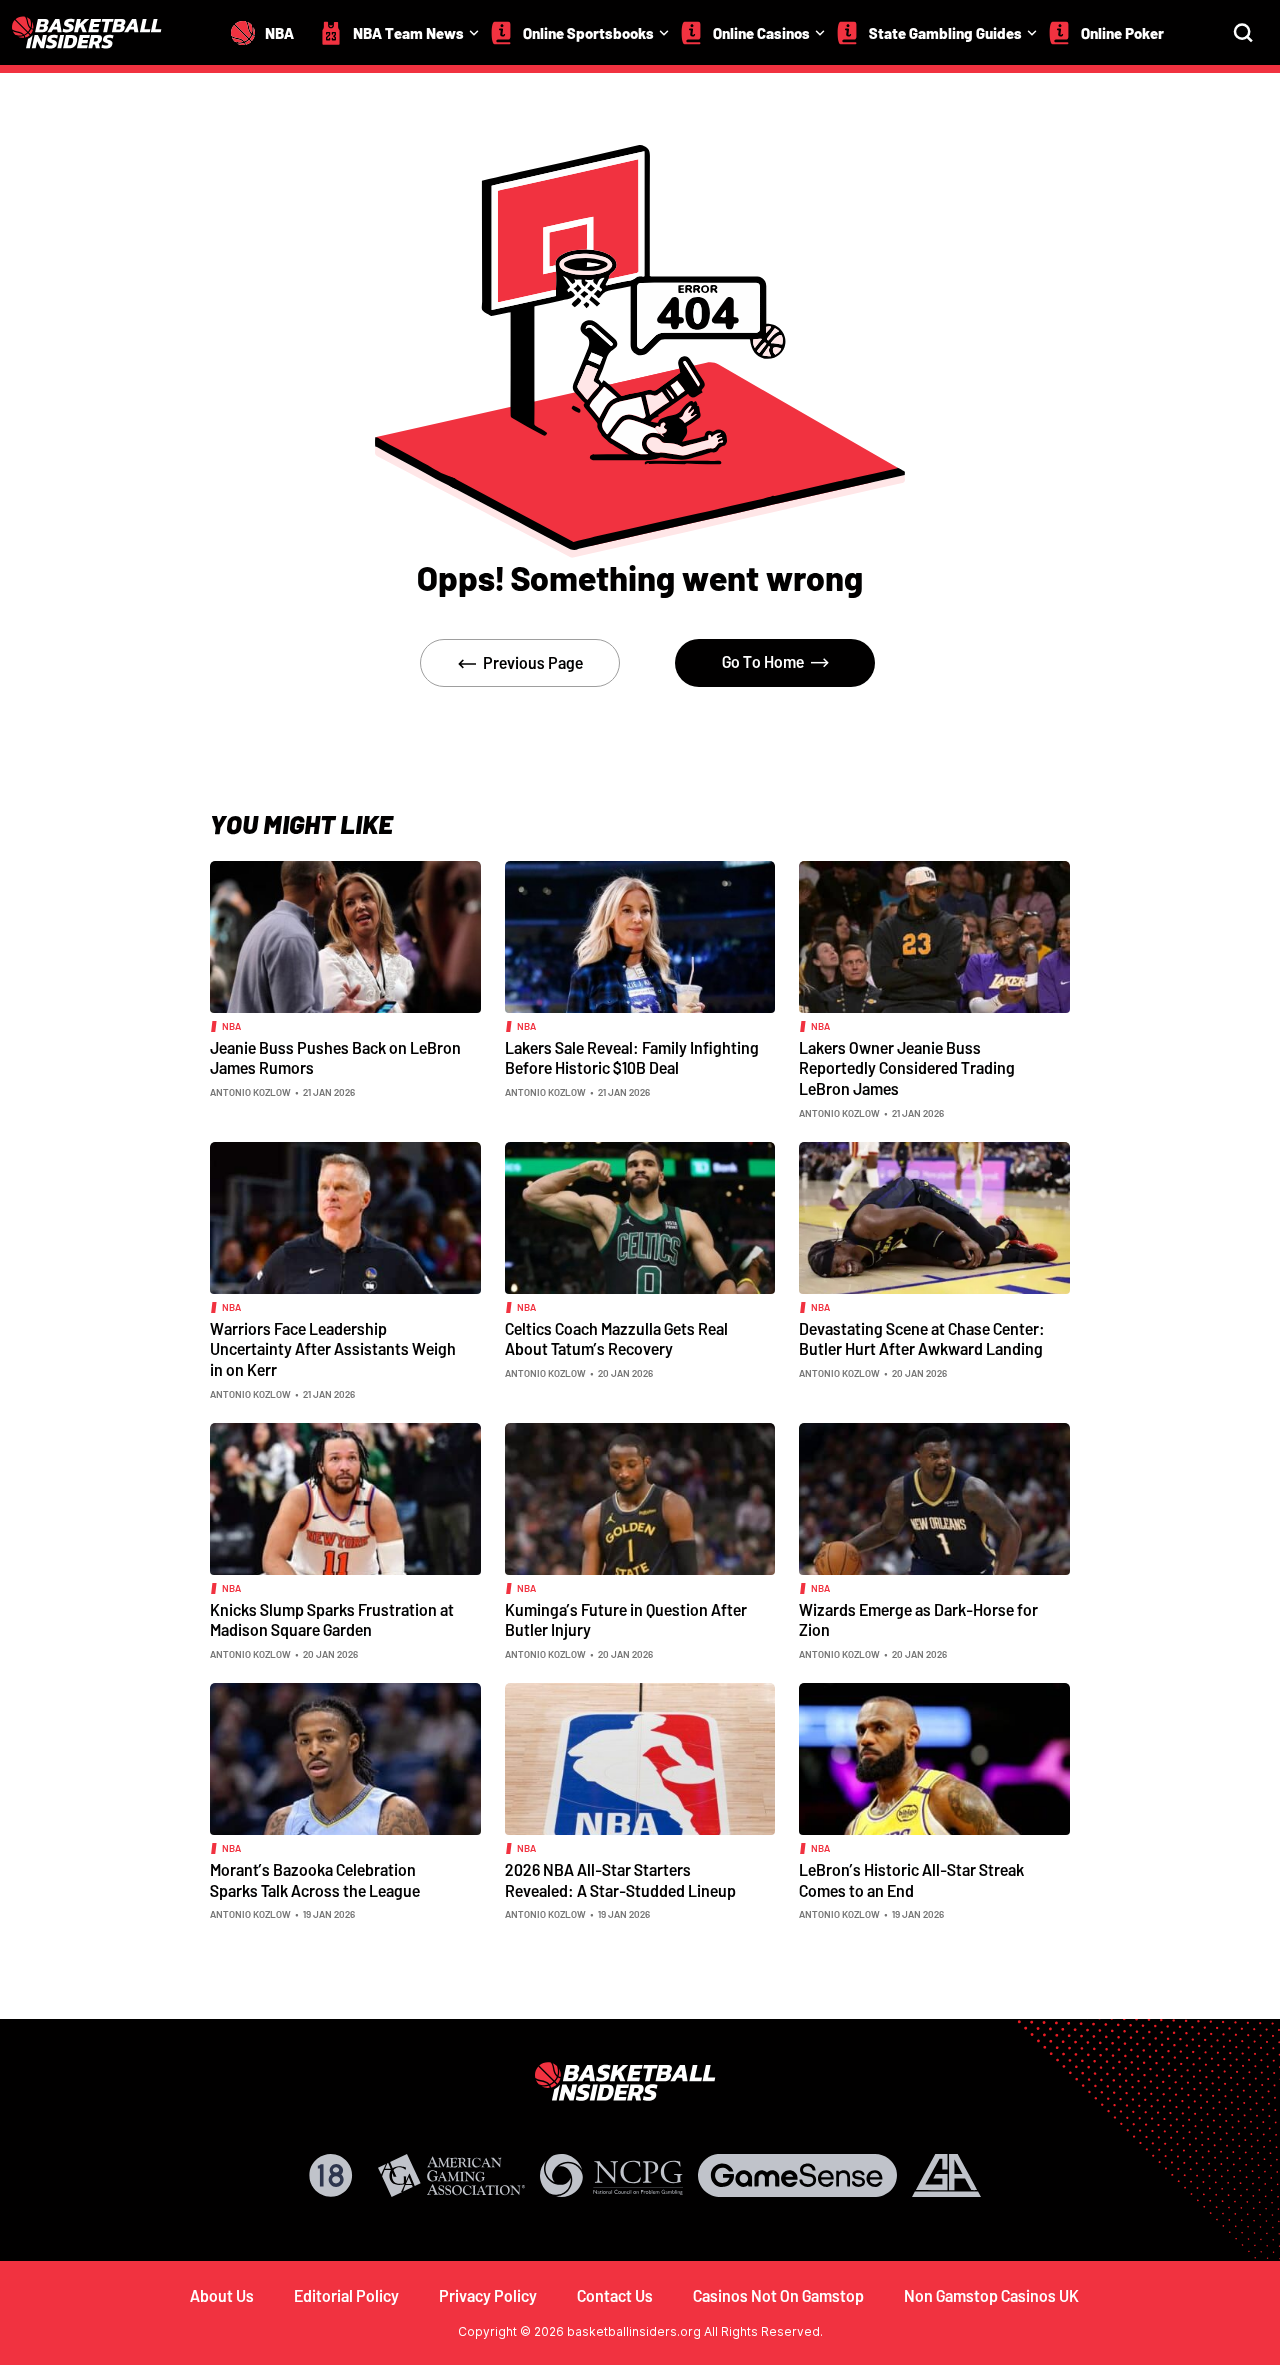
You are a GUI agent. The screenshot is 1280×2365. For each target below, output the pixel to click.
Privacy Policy (488, 2295)
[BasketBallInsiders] (99, 32)
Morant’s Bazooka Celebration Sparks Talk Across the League (315, 1880)
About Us (222, 2295)
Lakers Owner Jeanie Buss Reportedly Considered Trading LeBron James (907, 1068)
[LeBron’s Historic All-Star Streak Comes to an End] (934, 1757)
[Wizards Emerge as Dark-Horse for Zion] (934, 1497)
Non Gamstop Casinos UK (991, 2295)
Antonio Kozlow (250, 1092)
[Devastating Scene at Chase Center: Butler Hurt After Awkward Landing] (934, 1216)
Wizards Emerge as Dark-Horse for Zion (918, 1620)
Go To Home (763, 661)
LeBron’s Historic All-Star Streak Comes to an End (911, 1880)
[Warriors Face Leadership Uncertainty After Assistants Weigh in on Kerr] (345, 1216)
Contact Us (615, 2295)
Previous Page (533, 662)
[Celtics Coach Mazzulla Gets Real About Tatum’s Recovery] (640, 1216)
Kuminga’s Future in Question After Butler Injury (626, 1620)
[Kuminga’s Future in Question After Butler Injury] (640, 1497)
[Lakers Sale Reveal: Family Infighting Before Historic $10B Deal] (640, 935)
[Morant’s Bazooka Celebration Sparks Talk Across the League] (345, 1757)
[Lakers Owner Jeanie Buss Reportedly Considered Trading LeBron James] (934, 935)
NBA (231, 1026)
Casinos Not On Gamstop (778, 2295)
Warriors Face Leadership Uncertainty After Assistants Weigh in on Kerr (333, 1349)
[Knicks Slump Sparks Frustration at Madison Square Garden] (345, 1497)
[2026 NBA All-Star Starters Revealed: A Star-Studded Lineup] (640, 1757)
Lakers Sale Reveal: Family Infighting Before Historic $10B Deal (632, 1058)
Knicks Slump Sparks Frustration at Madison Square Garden (332, 1620)
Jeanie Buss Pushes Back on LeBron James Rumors (335, 1058)
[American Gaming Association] (451, 2175)
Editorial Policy (346, 2295)
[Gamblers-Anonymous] (946, 2175)
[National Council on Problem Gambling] (612, 2175)
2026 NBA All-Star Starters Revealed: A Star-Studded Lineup (620, 1880)
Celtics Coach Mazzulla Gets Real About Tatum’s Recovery (616, 1339)
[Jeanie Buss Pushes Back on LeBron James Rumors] (345, 935)
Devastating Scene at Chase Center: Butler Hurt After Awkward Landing (922, 1339)
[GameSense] (797, 2175)
